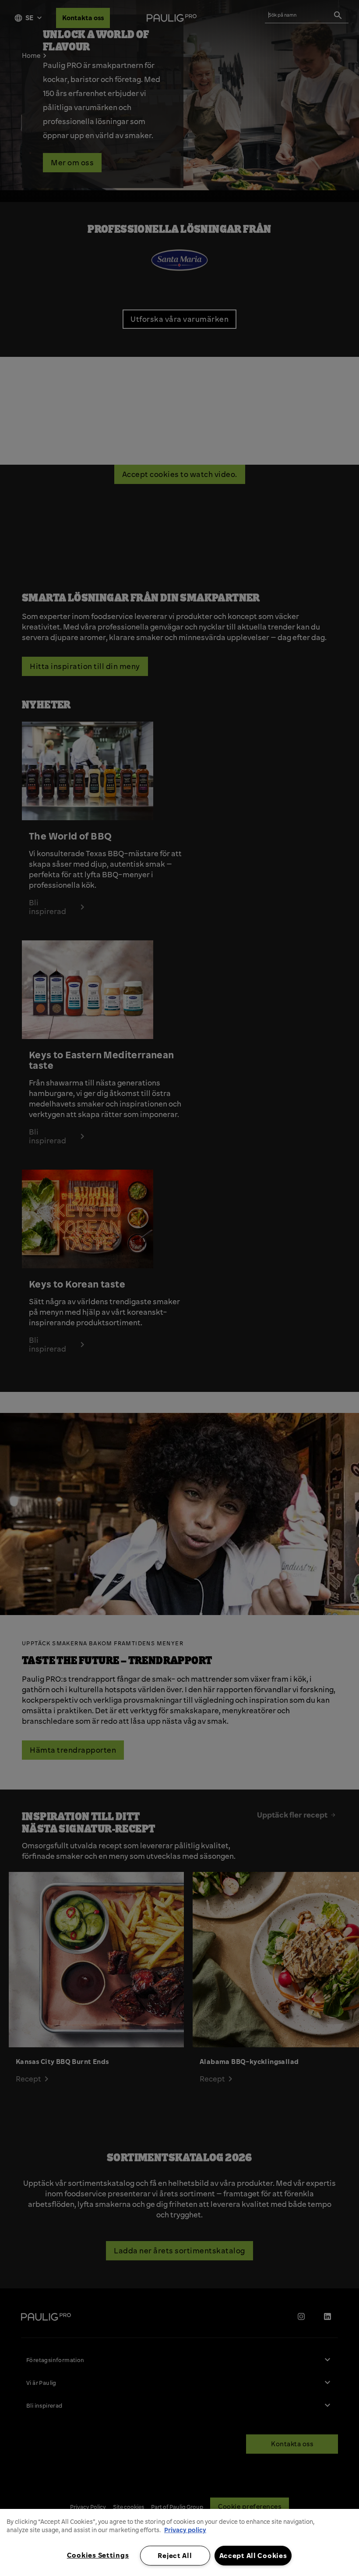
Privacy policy (185, 2530)
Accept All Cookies (253, 2555)
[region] (179, 2542)
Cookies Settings (98, 2555)
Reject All (175, 2555)
